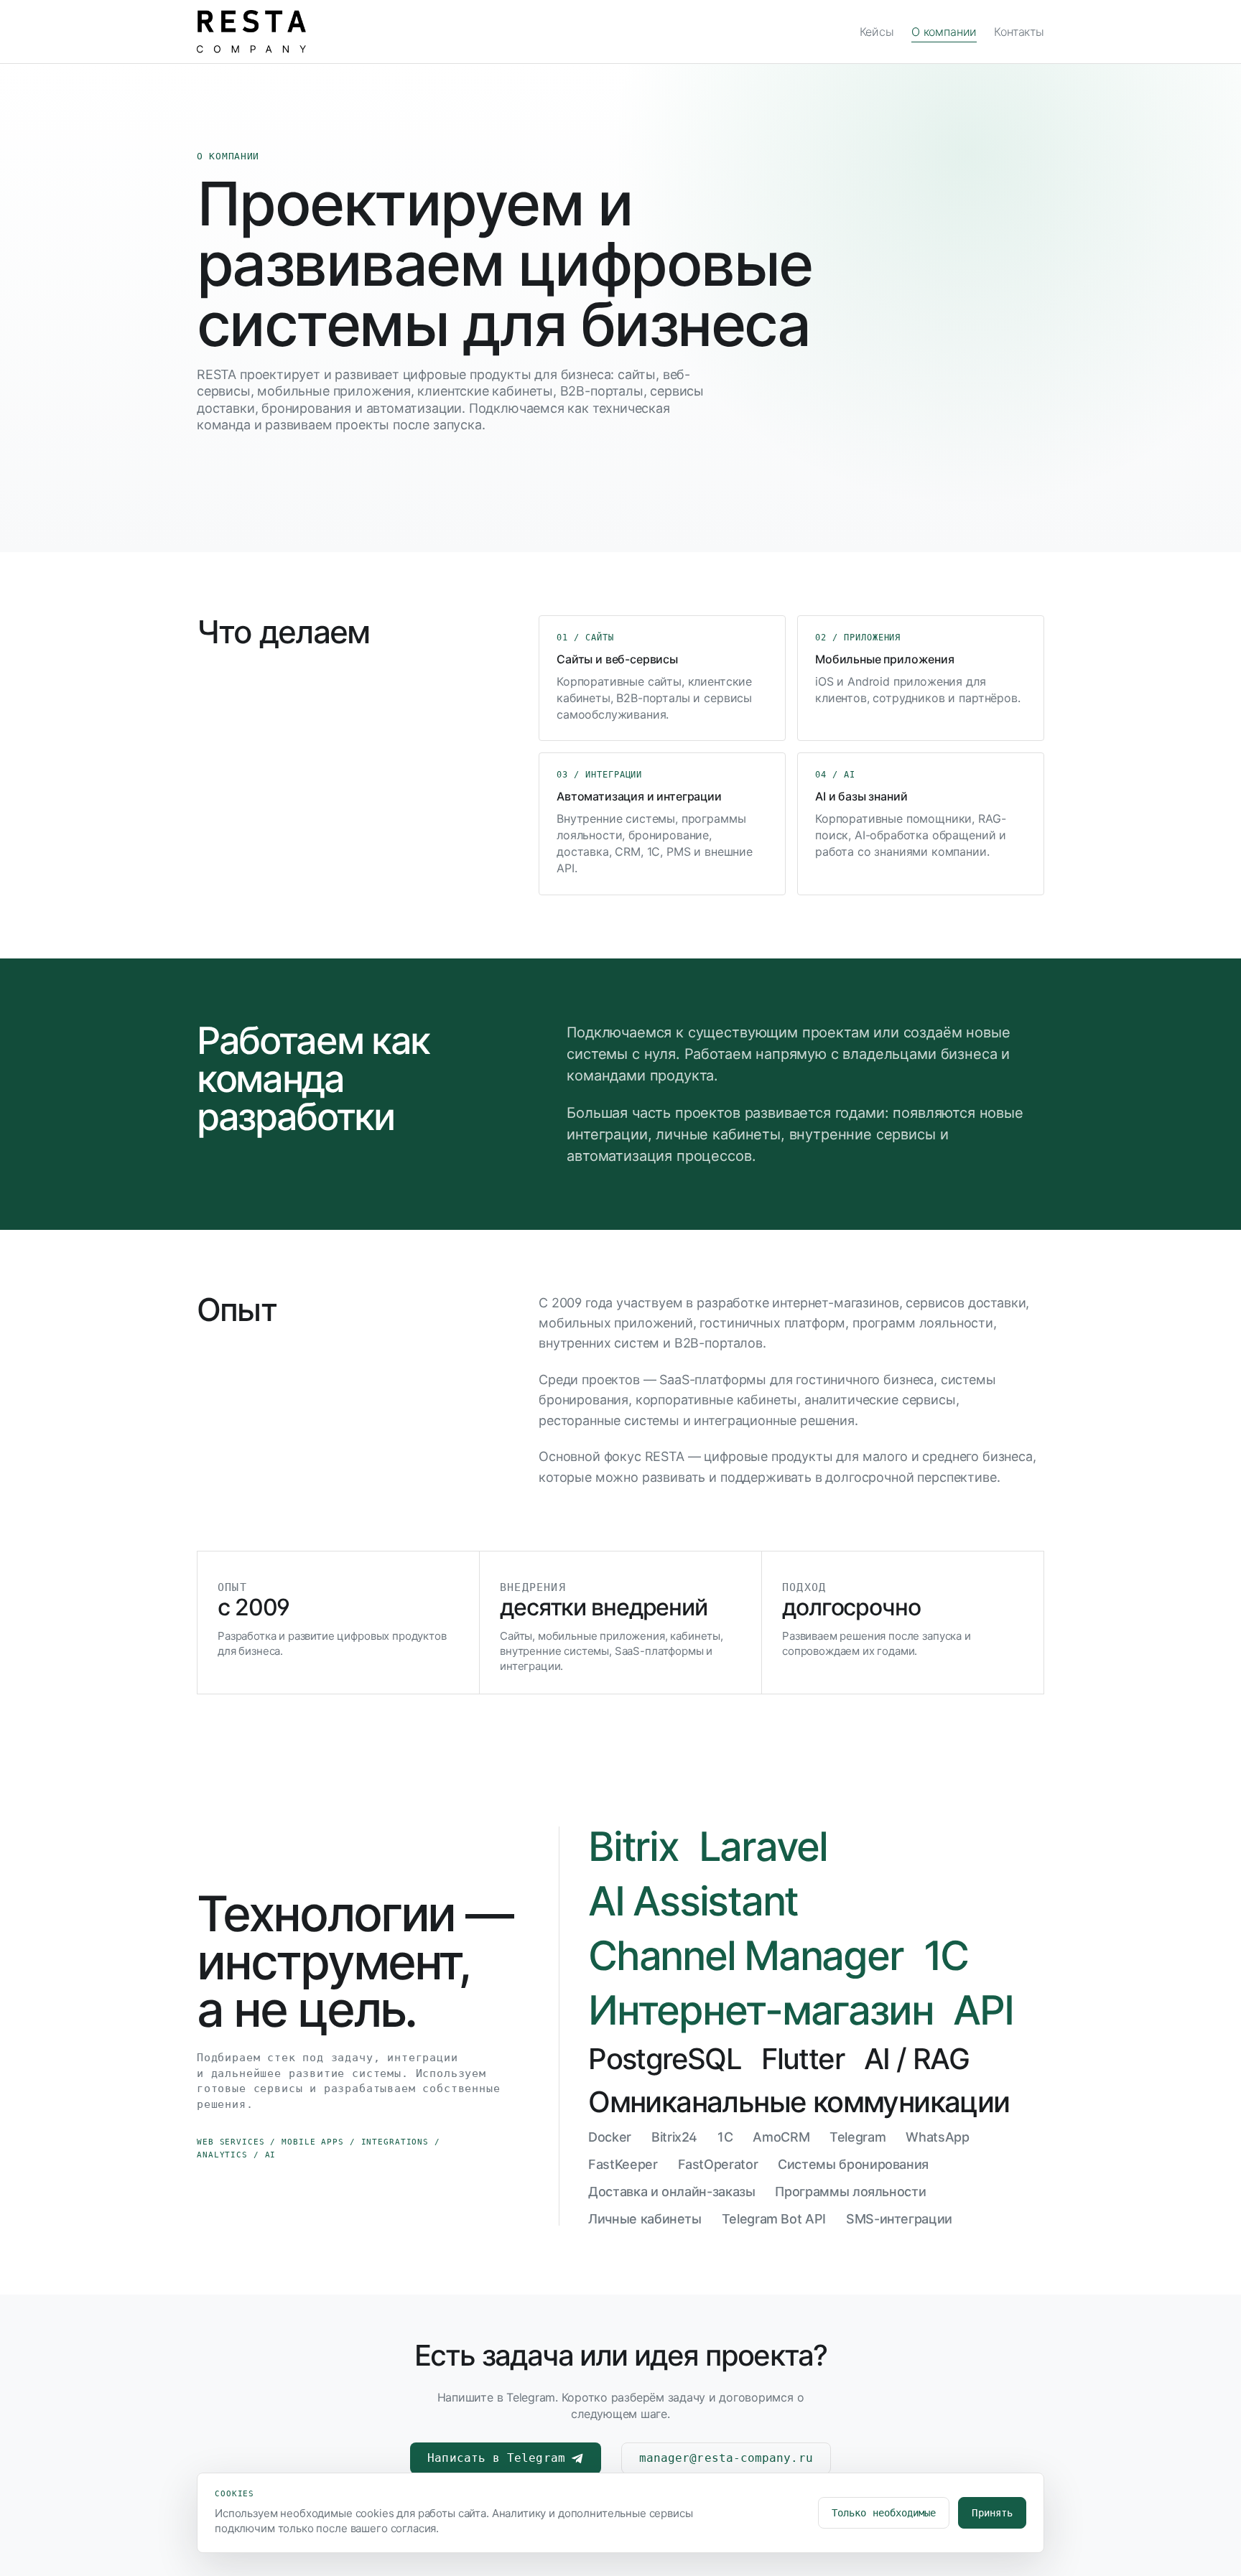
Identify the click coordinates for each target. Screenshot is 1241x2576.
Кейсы (877, 32)
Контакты (1019, 32)
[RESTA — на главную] (251, 32)
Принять (992, 2513)
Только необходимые (884, 2513)
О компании (944, 32)
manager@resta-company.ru (726, 2458)
